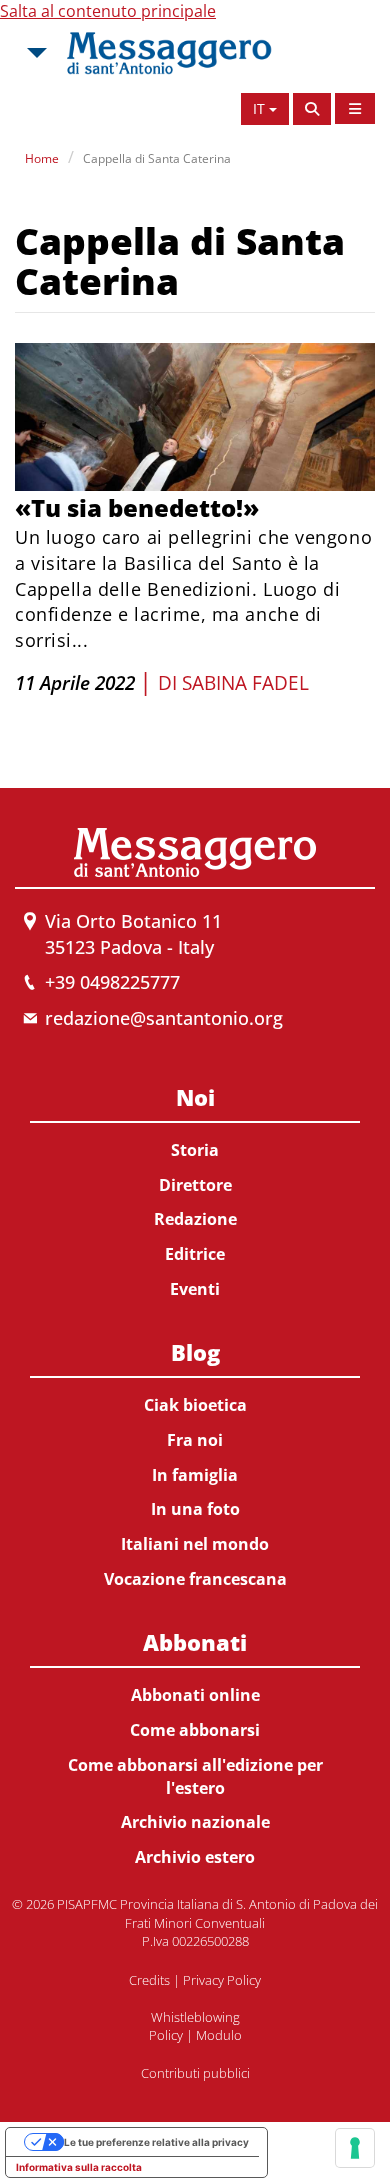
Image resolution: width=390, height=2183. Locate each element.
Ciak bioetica (195, 1405)
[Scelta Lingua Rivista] (355, 108)
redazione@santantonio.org (164, 1018)
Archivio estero (195, 1857)
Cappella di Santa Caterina (157, 158)
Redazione (195, 1219)
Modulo (219, 2035)
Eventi (195, 1289)
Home (42, 158)
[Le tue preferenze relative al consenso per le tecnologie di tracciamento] (355, 2148)
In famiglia (195, 1475)
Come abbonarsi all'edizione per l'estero (195, 1776)
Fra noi (195, 1440)
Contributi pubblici (195, 2073)
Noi (195, 1097)
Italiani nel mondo (195, 1544)
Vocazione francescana (195, 1579)
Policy (166, 2035)
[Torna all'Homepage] (169, 53)
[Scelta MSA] (35, 53)
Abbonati (195, 1642)
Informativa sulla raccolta (79, 2167)
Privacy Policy (222, 1980)
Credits (149, 1980)
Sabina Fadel (245, 683)
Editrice (195, 1254)
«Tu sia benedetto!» (137, 507)
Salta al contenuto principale (108, 11)
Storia (195, 1150)
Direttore (195, 1185)
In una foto (195, 1509)
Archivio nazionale (195, 1822)
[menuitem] (195, 1189)
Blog (195, 1352)
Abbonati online (195, 1695)
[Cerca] (312, 109)
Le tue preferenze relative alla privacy (156, 2142)
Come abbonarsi (195, 1730)
